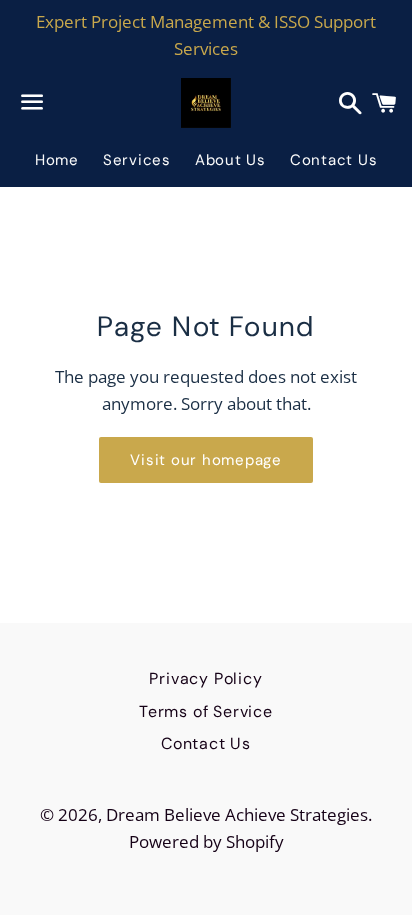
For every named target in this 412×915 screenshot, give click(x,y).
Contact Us (334, 160)
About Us (230, 160)
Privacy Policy (205, 678)
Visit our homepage (206, 460)
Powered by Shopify (206, 841)
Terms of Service (206, 711)
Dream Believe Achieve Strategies (237, 814)
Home (57, 160)
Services (137, 160)
